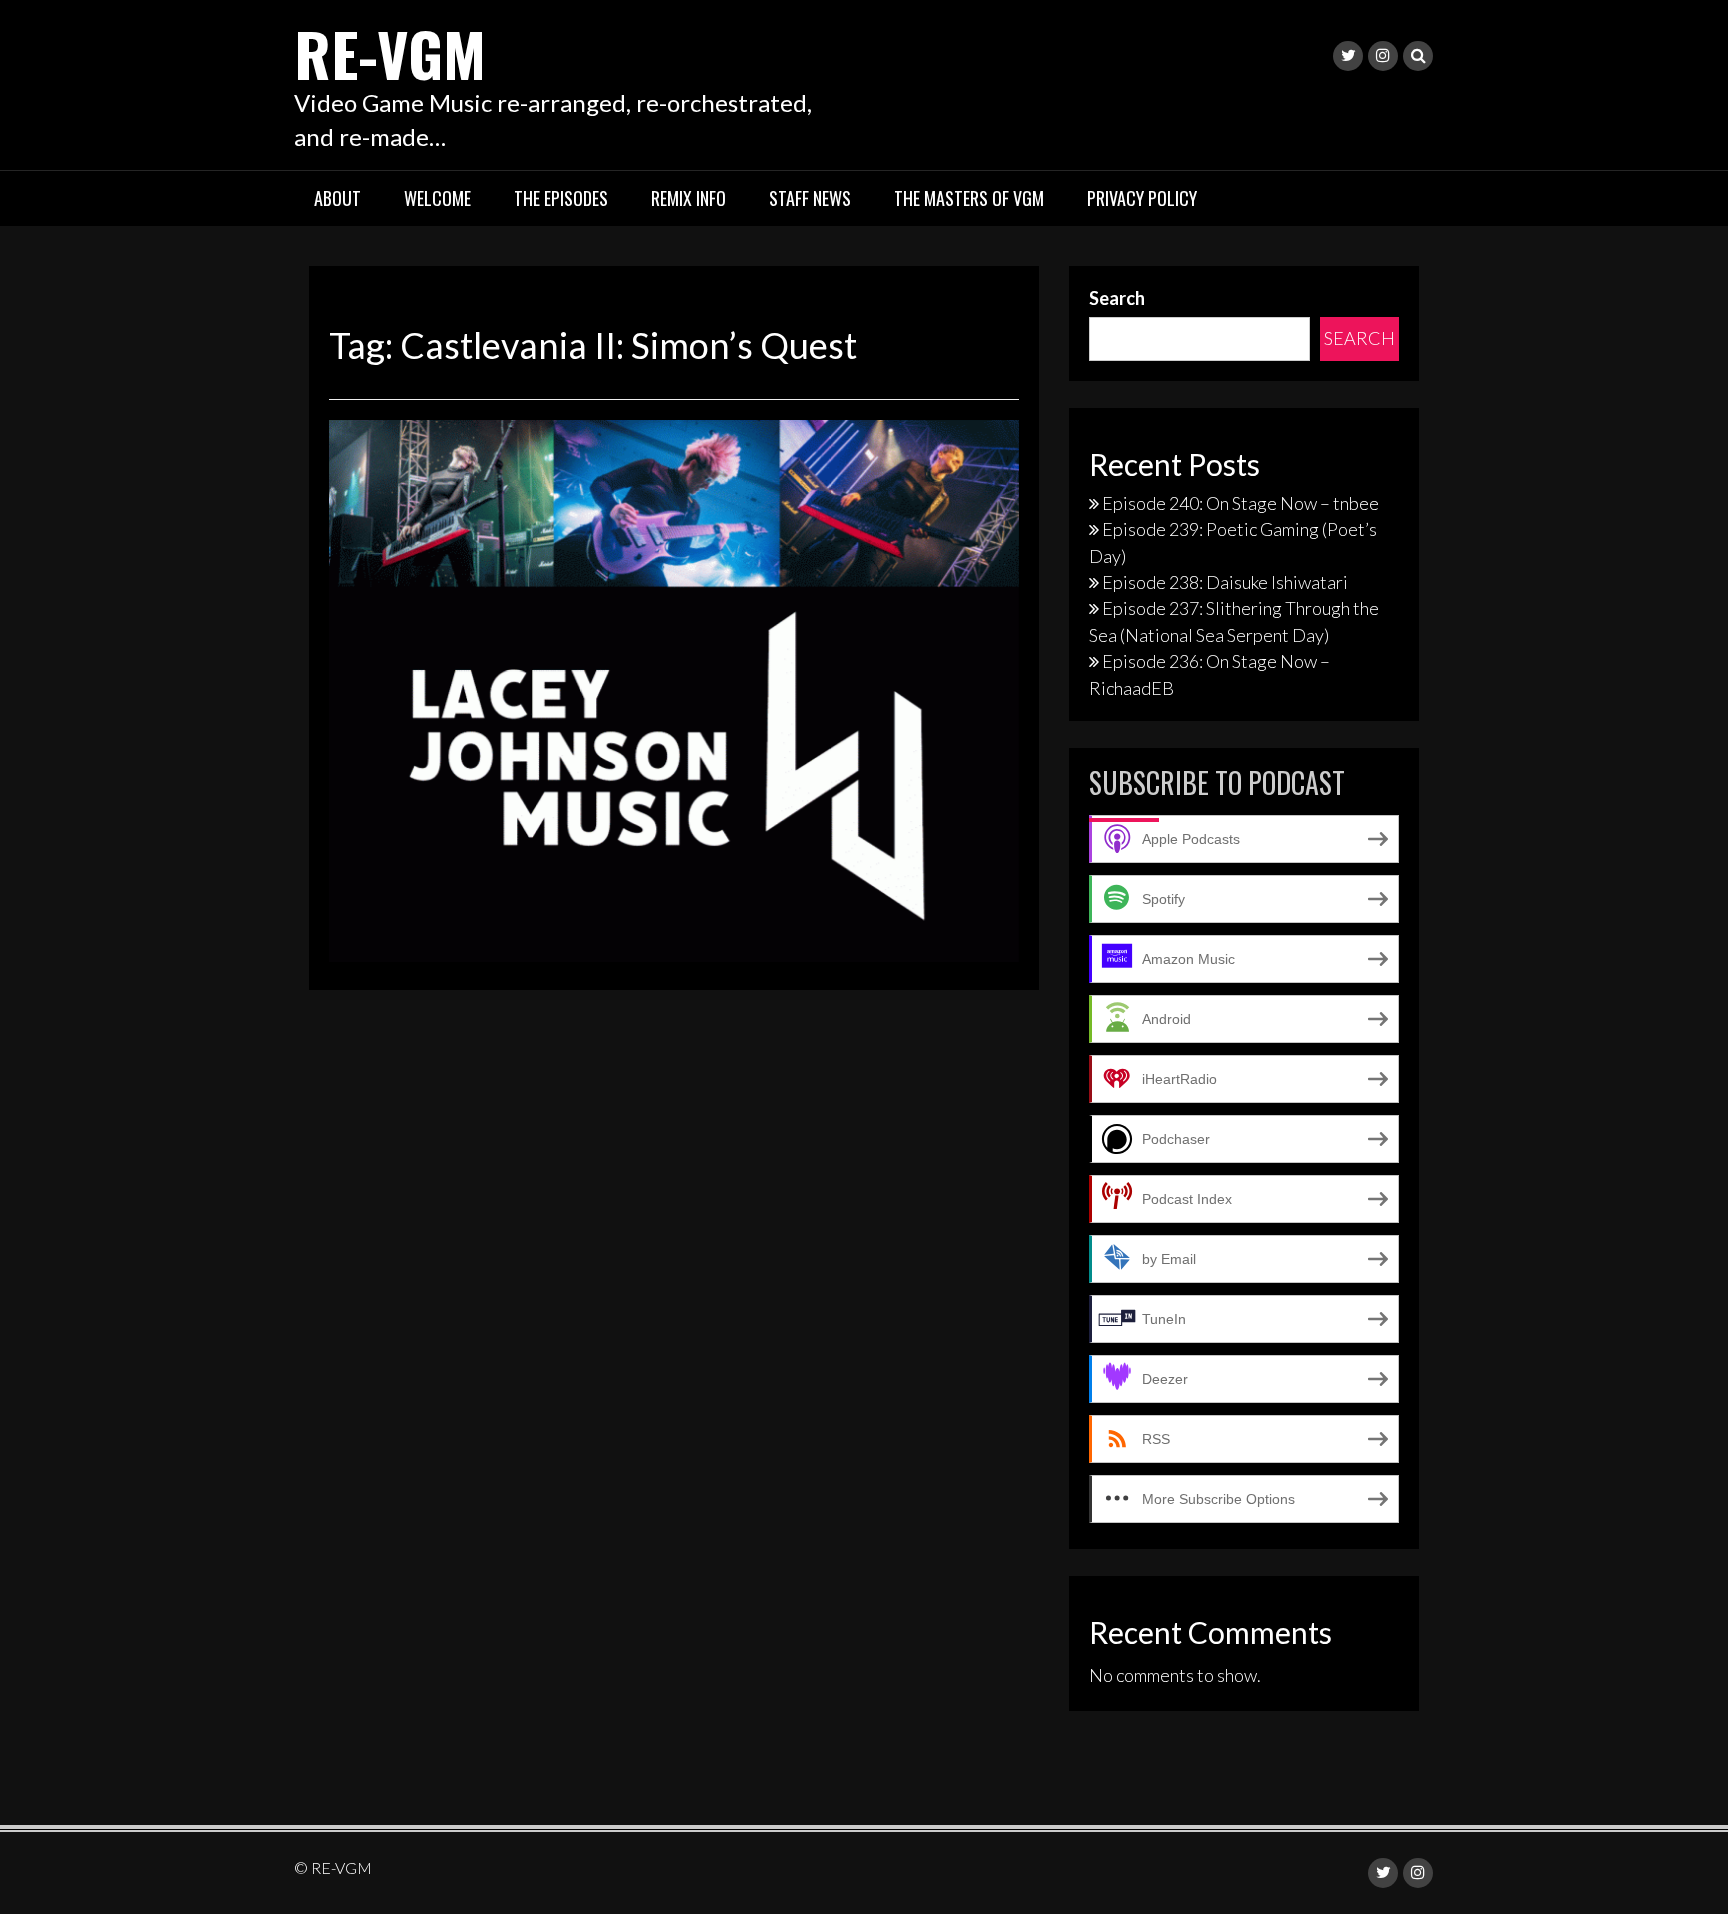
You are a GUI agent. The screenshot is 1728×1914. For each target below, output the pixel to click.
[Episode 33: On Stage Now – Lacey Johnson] (674, 689)
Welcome (437, 198)
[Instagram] (1383, 56)
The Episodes (561, 198)
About (337, 198)
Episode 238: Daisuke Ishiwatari (1225, 582)
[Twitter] (1348, 56)
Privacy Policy (1142, 198)
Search (1117, 298)
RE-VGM (390, 52)
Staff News (810, 198)
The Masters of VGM (969, 198)
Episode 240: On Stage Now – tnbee (1240, 503)
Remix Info (688, 198)
